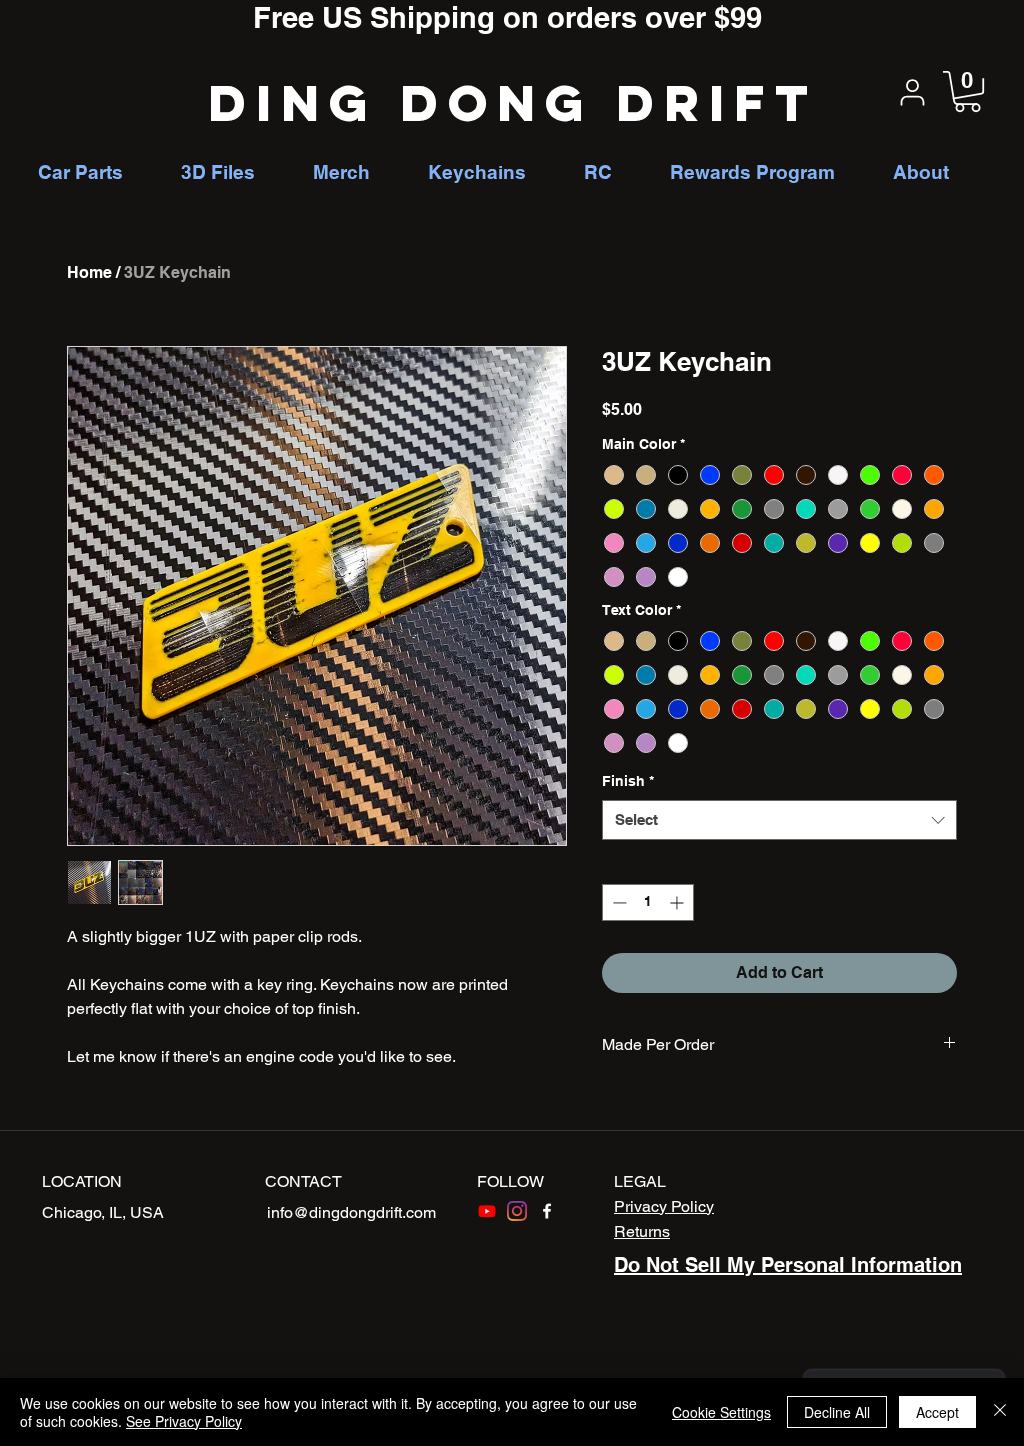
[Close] (1000, 1412)
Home (89, 272)
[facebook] (547, 1211)
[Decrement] (617, 902)
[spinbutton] (648, 902)
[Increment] (678, 902)
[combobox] (779, 820)
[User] (912, 92)
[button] (967, 91)
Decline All (837, 1412)
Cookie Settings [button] (721, 1412)
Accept (937, 1412)
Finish (628, 781)
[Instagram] (517, 1211)
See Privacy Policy (184, 1421)
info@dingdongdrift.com (351, 1212)
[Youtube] (487, 1211)
